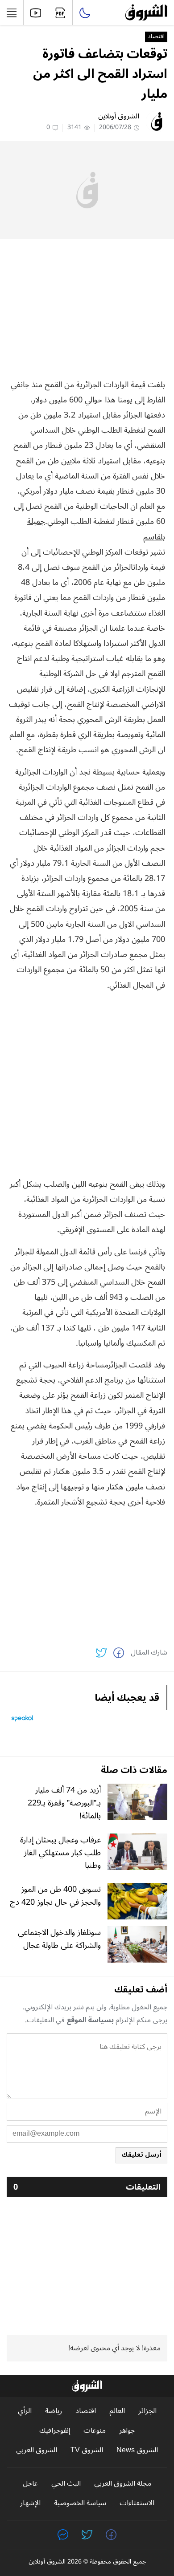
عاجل (30, 2484)
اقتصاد (156, 37)
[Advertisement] (87, 308)
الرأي (25, 2411)
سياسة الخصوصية (80, 2503)
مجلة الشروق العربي (123, 2484)
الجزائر (147, 2411)
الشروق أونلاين (119, 116)
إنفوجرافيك (55, 2431)
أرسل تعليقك (141, 2155)
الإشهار (30, 2503)
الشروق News (137, 2450)
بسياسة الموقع (90, 2020)
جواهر (127, 2431)
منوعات (95, 2431)
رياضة (54, 2411)
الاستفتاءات (137, 2503)
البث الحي (66, 2484)
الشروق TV (87, 2450)
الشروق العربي (37, 2450)
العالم (117, 2411)
